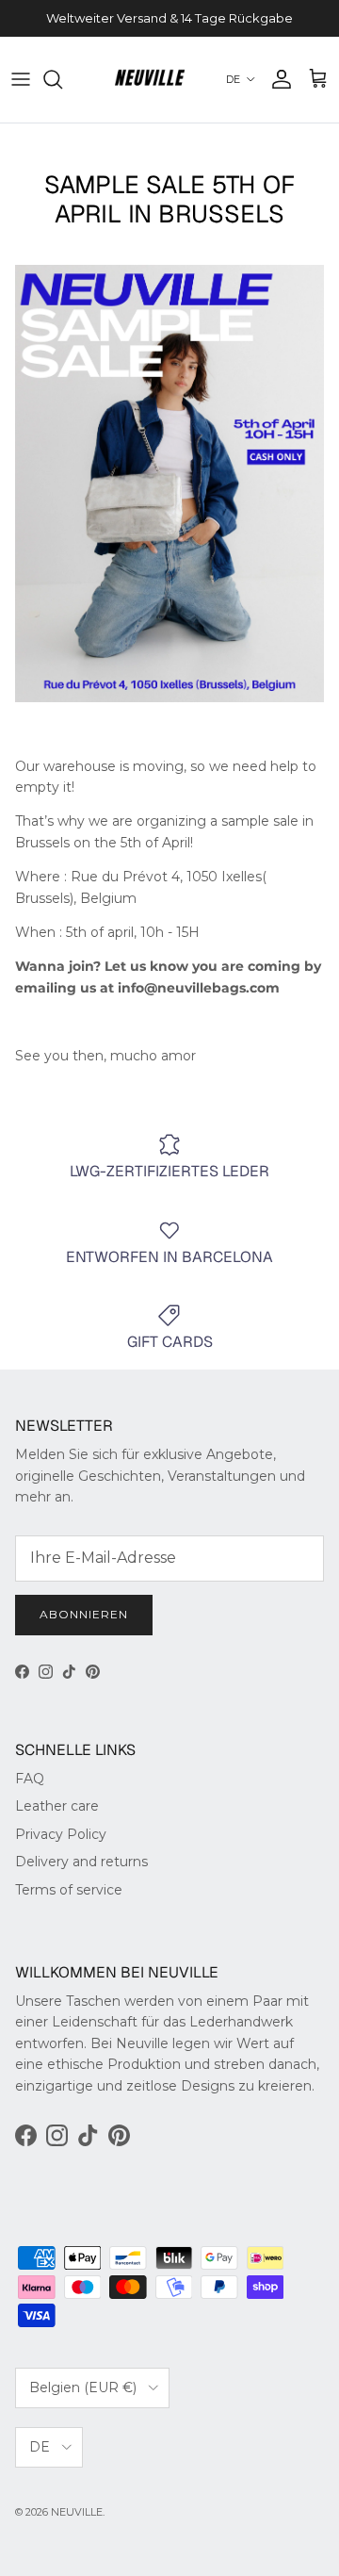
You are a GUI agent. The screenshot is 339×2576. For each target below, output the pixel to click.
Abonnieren (84, 1614)
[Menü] (21, 79)
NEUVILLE (77, 2512)
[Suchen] (62, 79)
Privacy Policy (61, 1834)
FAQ (30, 1779)
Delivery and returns (81, 1862)
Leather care (57, 1806)
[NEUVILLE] (150, 80)
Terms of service (69, 1890)
